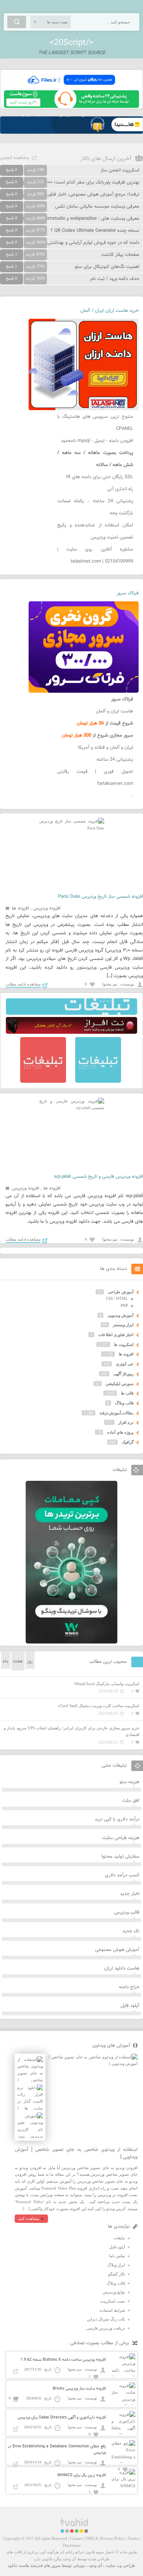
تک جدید (131, 1931)
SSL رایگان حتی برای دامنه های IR (100, 477)
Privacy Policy (113, 2538)
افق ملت (131, 1801)
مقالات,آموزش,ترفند (116, 1413)
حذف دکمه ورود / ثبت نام (115, 279)
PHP (124, 1305)
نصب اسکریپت (113, 2301)
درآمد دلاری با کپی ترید (117, 1819)
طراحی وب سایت (120, 2565)
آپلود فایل (130, 2006)
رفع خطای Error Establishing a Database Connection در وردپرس (57, 2450)
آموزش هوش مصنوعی (117, 1950)
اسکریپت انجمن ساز (120, 170)
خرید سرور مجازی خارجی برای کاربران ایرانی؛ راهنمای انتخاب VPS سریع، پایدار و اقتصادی (71, 1731)
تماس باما (117, 2256)
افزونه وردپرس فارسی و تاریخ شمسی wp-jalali (98, 1177)
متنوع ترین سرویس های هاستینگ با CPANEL (95, 423)
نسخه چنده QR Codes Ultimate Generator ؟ (95, 231)
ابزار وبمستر (123, 1325)
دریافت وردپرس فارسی (106, 2328)
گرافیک (128, 1442)
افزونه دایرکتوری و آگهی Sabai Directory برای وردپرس (62, 2418)
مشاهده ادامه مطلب (23, 984)
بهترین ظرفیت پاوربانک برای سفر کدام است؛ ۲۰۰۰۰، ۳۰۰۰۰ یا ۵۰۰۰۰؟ (73, 182)
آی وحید (95, 2565)
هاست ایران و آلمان (114, 711)
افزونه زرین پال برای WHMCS (82, 2475)
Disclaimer (72, 2545)
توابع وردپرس (114, 2292)
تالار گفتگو (117, 2274)
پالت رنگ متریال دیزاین (106, 2319)
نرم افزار (126, 1422)
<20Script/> (71, 43)
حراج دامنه (129, 1987)
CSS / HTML (117, 1298)
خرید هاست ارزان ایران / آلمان (109, 311)
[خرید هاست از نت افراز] (71, 1032)
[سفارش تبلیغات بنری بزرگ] (71, 1013)
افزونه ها (20, 908)
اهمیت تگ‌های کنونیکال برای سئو (107, 267)
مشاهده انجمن (15, 158)
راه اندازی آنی (120, 489)
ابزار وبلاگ (116, 2265)
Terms (133, 2538)
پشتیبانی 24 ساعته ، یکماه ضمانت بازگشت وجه (95, 507)
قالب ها (127, 1393)
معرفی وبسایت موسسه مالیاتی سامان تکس (97, 207)
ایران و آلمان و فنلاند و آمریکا (106, 748)
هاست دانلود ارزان (122, 1968)
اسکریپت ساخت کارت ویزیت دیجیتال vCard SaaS (99, 1706)
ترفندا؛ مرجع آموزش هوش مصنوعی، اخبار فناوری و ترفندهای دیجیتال (72, 194)
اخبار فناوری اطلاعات (116, 1335)
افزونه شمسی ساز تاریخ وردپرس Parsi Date (100, 897)
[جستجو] (17, 22)
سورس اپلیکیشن (120, 1384)
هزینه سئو (129, 1782)
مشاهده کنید (29, 2218)
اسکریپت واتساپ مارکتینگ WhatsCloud (107, 1684)
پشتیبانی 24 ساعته (115, 760)
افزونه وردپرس (47, 908)
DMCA (92, 2538)
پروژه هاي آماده (120, 1432)
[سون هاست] (71, 106)
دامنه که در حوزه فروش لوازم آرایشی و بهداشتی (93, 243)
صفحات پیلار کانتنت (120, 255)
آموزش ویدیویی (120, 1315)
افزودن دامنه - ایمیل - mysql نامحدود (97, 441)
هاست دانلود (18, 2565)
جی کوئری (125, 1364)
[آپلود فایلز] (71, 87)
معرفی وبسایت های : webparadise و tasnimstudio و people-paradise (70, 219)
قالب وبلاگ (124, 1403)
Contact (76, 2538)
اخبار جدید (130, 1894)
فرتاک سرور (128, 593)
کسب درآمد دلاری (122, 1875)
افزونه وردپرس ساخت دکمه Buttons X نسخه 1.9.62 (63, 2360)
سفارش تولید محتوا (120, 1857)
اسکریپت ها (124, 1344)
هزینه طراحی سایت (121, 1838)
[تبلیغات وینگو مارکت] (71, 1642)
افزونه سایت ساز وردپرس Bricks (79, 2389)
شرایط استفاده (112, 2310)
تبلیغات (119, 2238)
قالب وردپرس (127, 1913)
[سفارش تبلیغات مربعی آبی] (98, 1081)
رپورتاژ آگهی (123, 1374)
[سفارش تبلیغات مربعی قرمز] (43, 1081)
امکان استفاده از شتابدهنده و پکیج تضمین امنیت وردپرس (95, 531)
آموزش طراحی (121, 1292)
